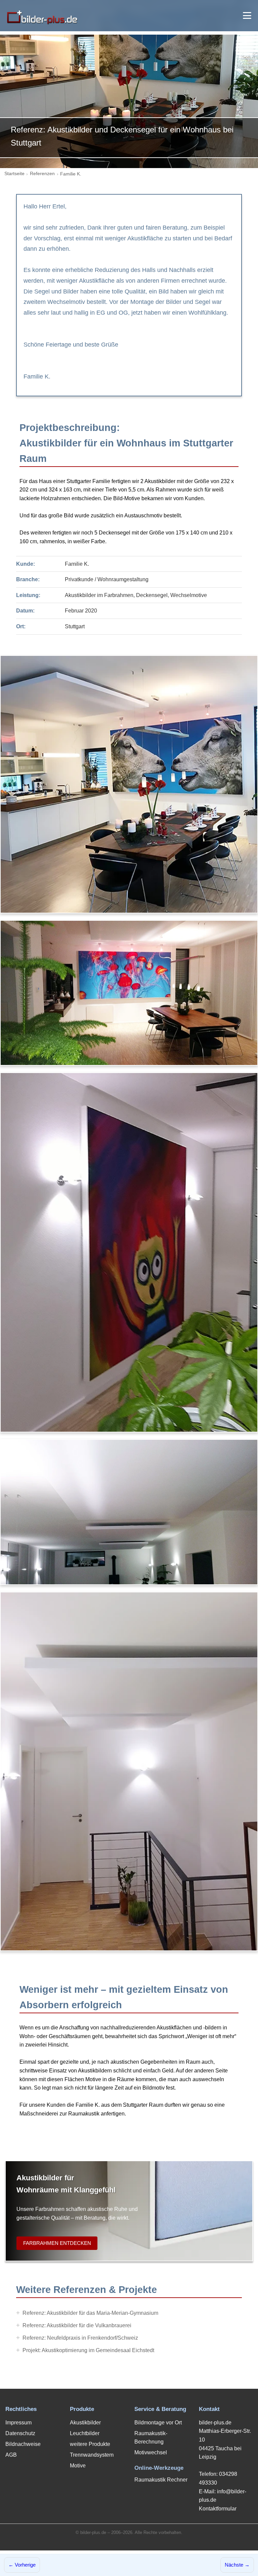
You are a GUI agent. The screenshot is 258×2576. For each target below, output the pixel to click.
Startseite (14, 174)
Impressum (18, 2423)
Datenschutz (20, 2433)
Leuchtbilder (85, 2433)
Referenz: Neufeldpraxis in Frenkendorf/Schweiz (80, 2338)
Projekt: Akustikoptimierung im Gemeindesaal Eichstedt (88, 2350)
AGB (11, 2455)
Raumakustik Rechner (161, 2480)
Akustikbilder (85, 2423)
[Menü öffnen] (247, 15)
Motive (78, 2466)
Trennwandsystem (92, 2455)
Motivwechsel (151, 2452)
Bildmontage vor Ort (158, 2423)
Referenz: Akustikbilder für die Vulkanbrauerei (77, 2325)
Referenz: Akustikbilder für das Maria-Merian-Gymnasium (90, 2313)
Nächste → (237, 2565)
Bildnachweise (23, 2444)
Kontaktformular (218, 2509)
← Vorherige (22, 2565)
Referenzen (42, 174)
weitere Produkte (90, 2444)
